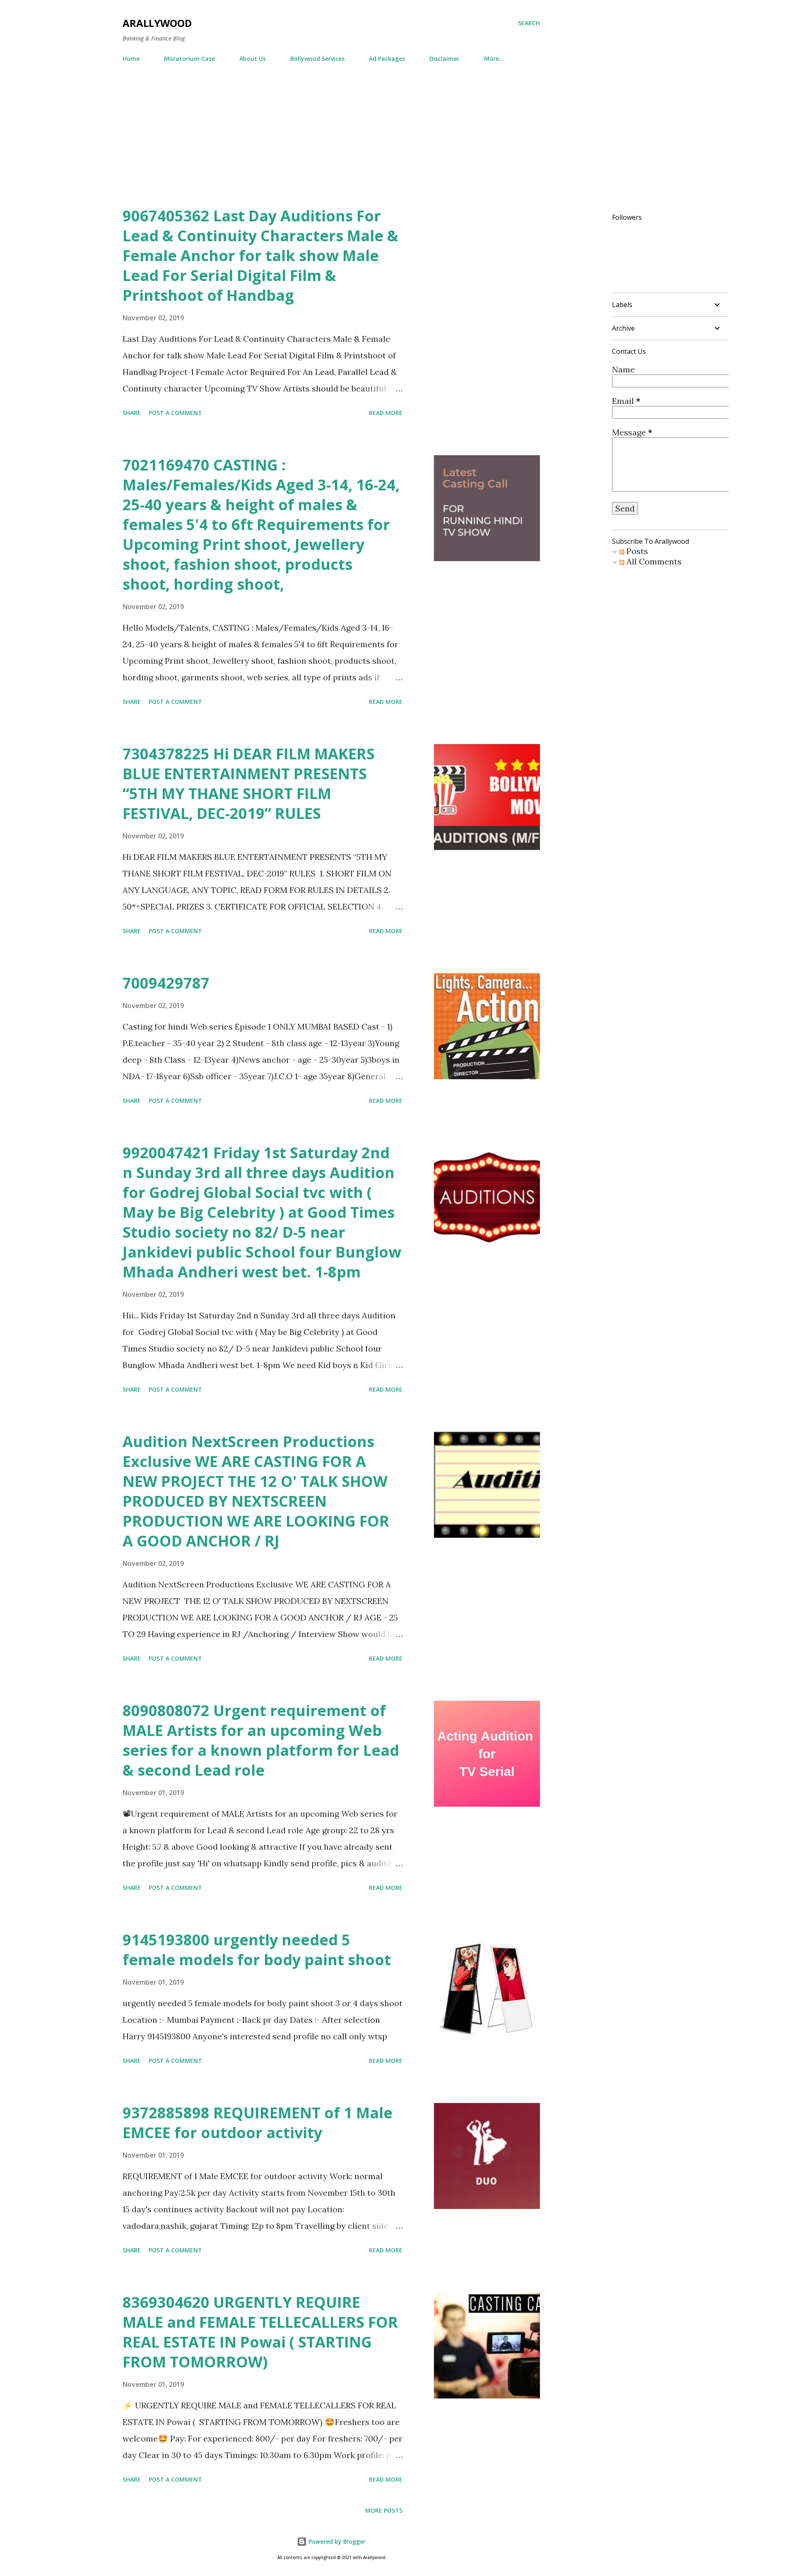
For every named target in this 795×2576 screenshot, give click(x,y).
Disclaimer (444, 59)
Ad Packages (387, 59)
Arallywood (157, 23)
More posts (384, 2510)
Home (131, 59)
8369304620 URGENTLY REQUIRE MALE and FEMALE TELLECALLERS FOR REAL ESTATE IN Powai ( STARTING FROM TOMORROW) (260, 2332)
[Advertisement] (397, 144)
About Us (253, 59)
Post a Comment (175, 413)
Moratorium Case (189, 59)
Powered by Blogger (336, 2541)
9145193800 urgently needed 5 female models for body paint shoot (257, 1950)
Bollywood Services (317, 59)
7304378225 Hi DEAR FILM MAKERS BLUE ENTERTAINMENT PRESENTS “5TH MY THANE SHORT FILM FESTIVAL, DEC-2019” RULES (249, 784)
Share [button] (132, 413)
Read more (386, 413)
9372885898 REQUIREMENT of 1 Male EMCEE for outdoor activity (258, 2123)
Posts (636, 551)
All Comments (653, 561)
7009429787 (166, 983)
